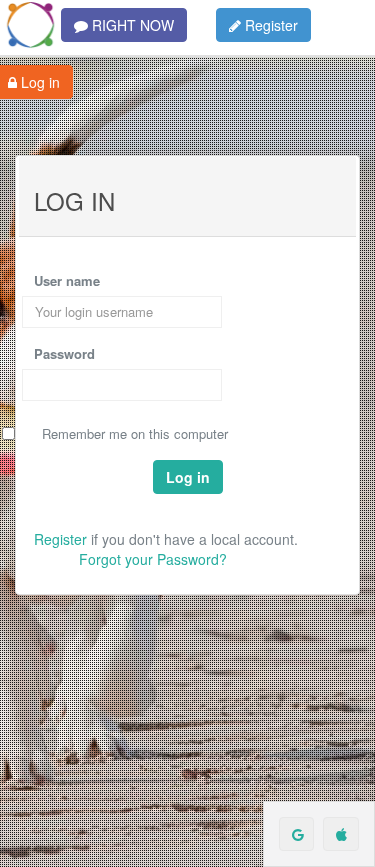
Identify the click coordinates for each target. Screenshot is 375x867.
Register (269, 25)
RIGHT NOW (131, 25)
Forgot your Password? (153, 559)
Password (64, 354)
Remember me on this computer (135, 434)
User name (67, 281)
